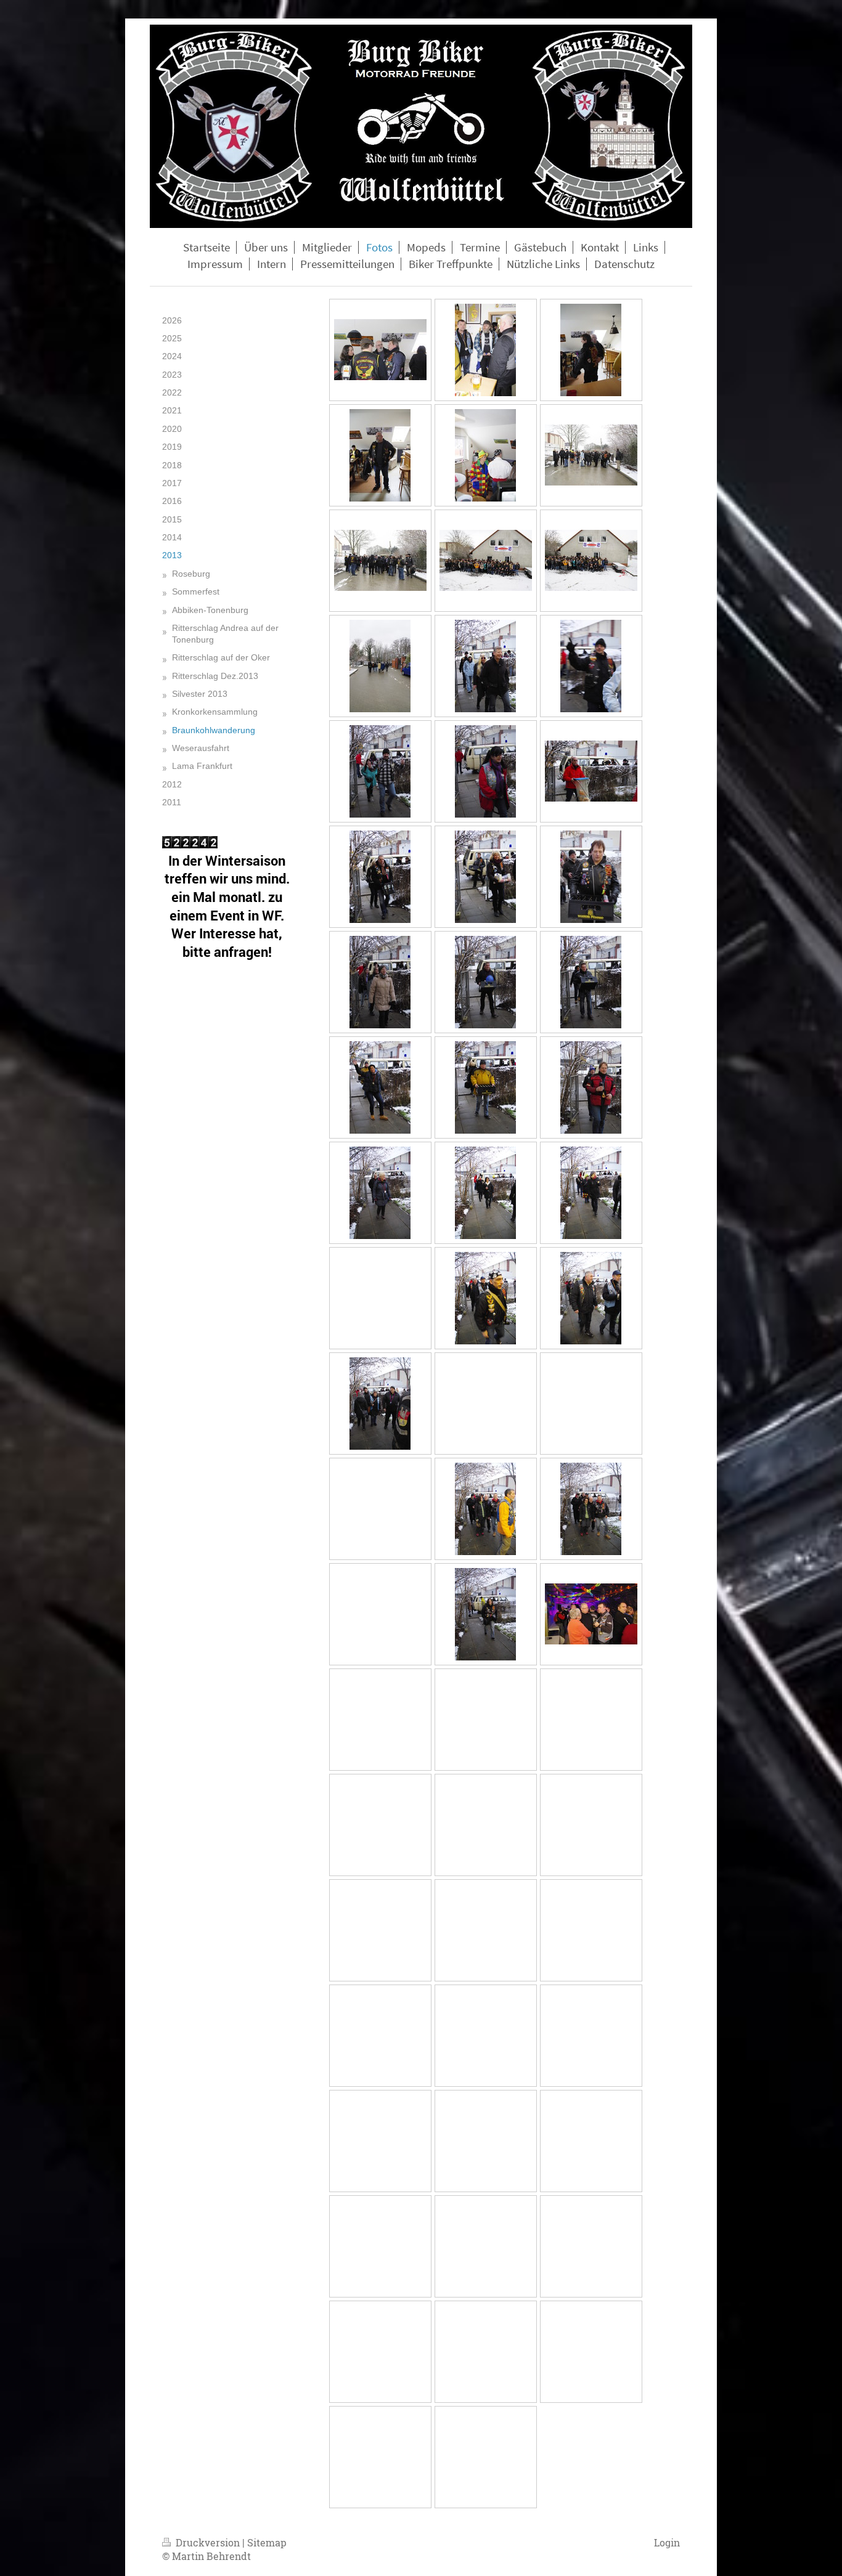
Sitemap (267, 2542)
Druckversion (208, 2542)
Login (667, 2542)
